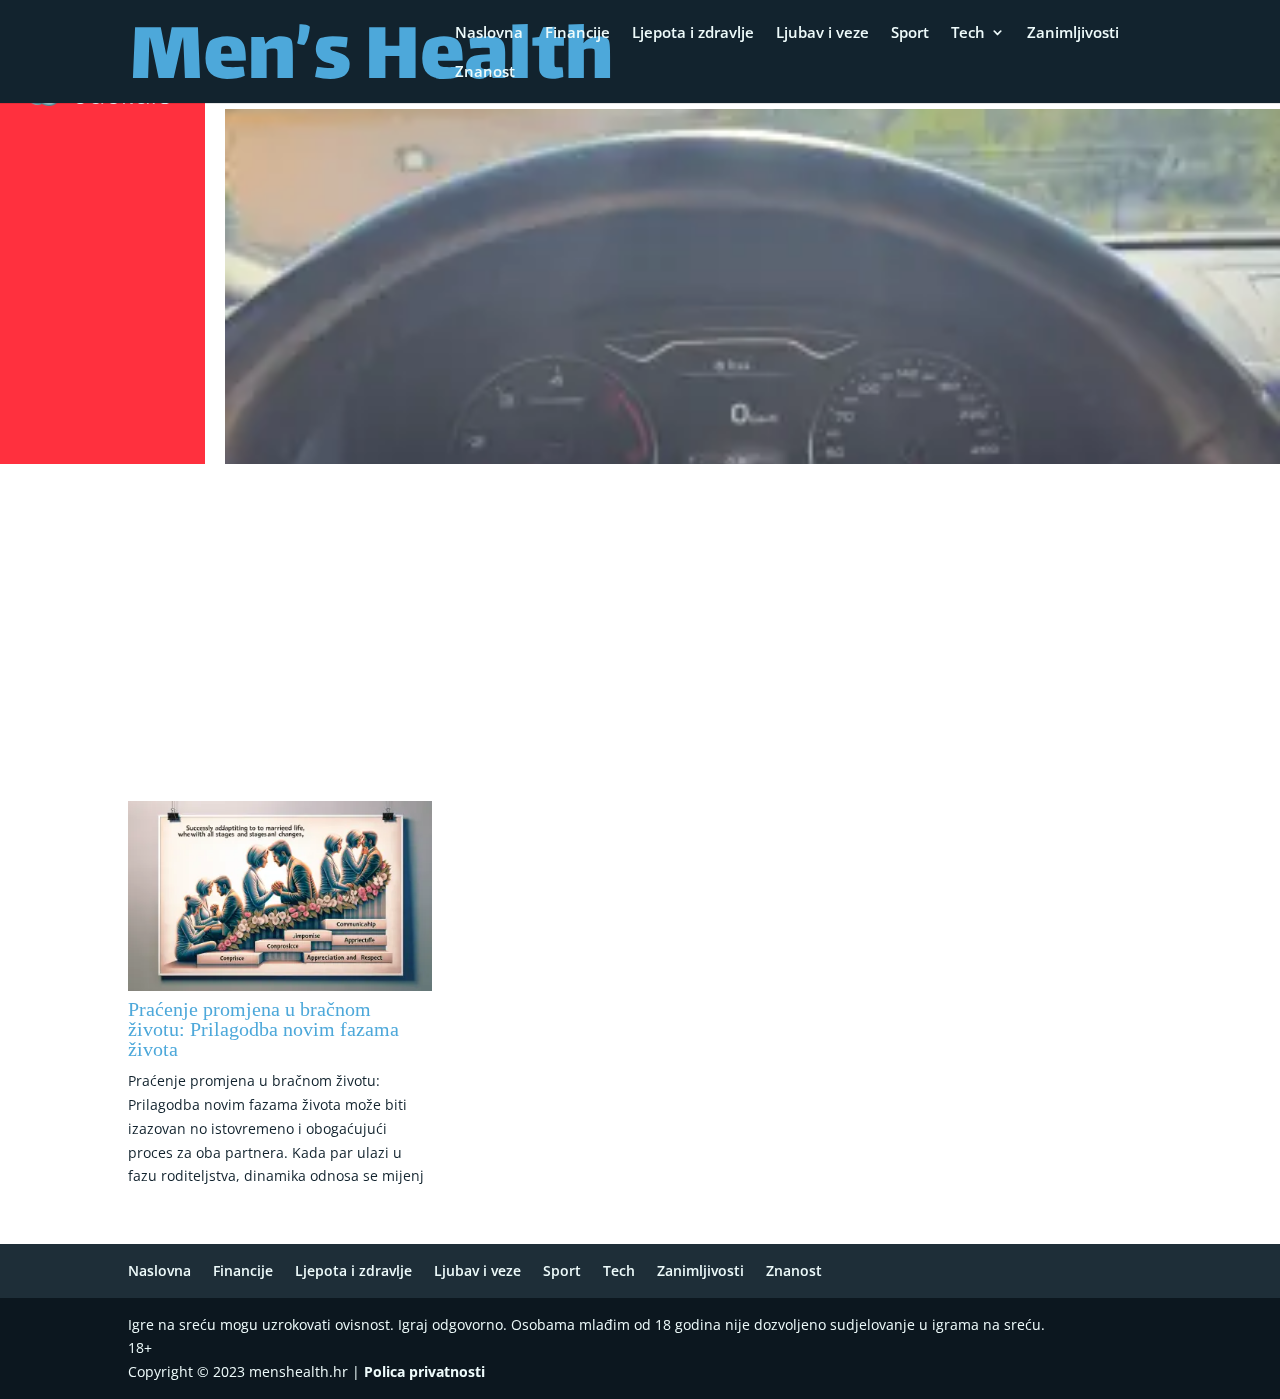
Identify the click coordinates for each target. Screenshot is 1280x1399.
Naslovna (489, 33)
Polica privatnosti (424, 1371)
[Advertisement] (640, 621)
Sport (910, 33)
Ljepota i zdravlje (693, 33)
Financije (577, 33)
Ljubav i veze (822, 33)
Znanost (485, 72)
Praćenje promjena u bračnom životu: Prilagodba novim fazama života (263, 1029)
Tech (968, 33)
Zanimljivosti (1073, 33)
